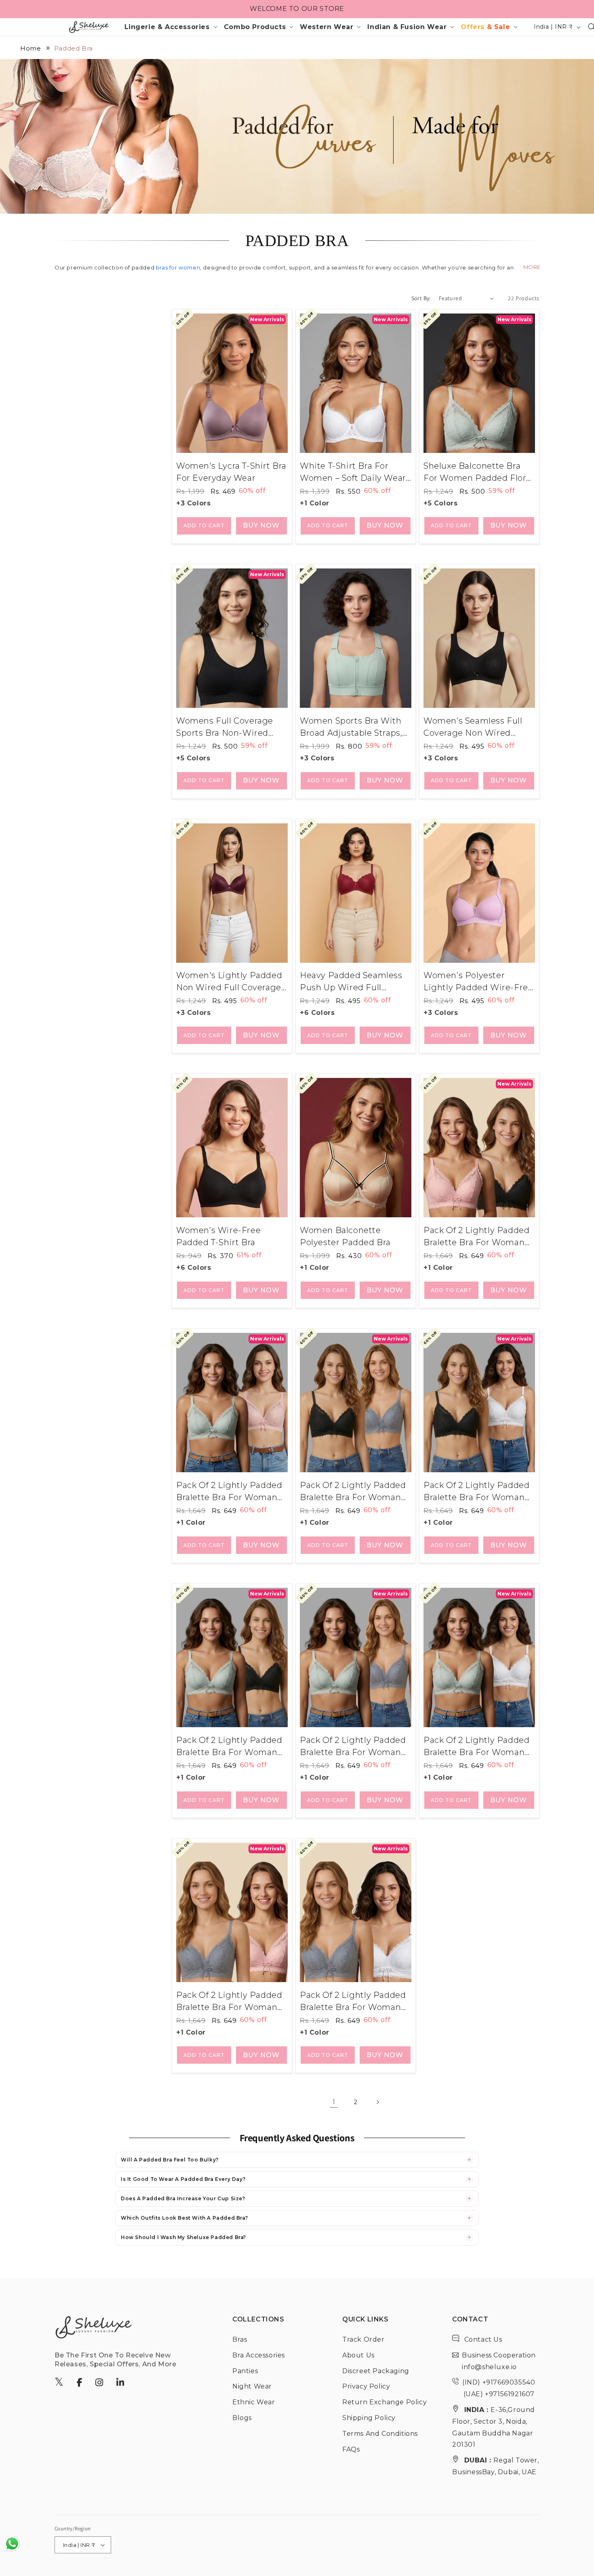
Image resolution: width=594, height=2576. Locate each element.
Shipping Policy (369, 2418)
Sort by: (421, 298)
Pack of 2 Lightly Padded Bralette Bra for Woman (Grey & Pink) (229, 2002)
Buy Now (261, 525)
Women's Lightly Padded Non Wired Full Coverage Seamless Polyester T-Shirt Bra (229, 982)
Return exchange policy (384, 2402)
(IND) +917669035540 (499, 2382)
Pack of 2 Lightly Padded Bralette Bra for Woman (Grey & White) (353, 2002)
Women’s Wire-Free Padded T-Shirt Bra (218, 1236)
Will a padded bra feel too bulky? (170, 2160)
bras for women (178, 267)
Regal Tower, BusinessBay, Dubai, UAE (496, 2466)
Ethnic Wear (254, 2402)
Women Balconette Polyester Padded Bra (345, 1236)
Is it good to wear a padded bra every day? (183, 2179)
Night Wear (252, 2386)
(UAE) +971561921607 (498, 2394)
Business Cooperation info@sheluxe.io (499, 2361)
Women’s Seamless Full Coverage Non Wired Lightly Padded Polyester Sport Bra (477, 727)
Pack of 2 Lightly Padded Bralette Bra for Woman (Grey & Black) (353, 1492)
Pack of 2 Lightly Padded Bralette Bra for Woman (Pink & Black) (476, 1237)
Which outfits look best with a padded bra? (184, 2218)
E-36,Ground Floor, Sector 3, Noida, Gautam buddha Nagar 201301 (494, 2427)
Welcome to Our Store (297, 9)
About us (358, 2355)
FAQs (351, 2449)
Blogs (242, 2418)
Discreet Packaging (376, 2371)
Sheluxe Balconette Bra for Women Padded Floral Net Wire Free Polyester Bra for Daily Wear (478, 472)
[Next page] (377, 2102)
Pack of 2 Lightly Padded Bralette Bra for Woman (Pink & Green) (229, 1492)
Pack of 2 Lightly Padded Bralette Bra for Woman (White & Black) (476, 1492)
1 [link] (334, 2102)
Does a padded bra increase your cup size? (183, 2198)
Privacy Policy (366, 2386)
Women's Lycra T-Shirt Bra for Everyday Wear (231, 472)
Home (31, 48)
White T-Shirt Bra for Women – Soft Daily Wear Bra (353, 472)
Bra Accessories (259, 2355)
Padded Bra (74, 48)
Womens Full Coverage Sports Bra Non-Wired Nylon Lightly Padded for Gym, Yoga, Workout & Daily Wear (230, 727)
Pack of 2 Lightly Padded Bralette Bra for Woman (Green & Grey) (353, 1747)
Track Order (363, 2339)
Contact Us (482, 2339)
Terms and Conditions (380, 2434)
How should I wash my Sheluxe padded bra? (183, 2237)
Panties (245, 2371)
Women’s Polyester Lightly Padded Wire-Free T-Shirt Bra (478, 982)
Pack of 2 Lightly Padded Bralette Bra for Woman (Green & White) (476, 1747)
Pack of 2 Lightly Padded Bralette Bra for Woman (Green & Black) (229, 1747)
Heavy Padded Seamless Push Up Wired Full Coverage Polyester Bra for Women (351, 982)
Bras (240, 2339)
